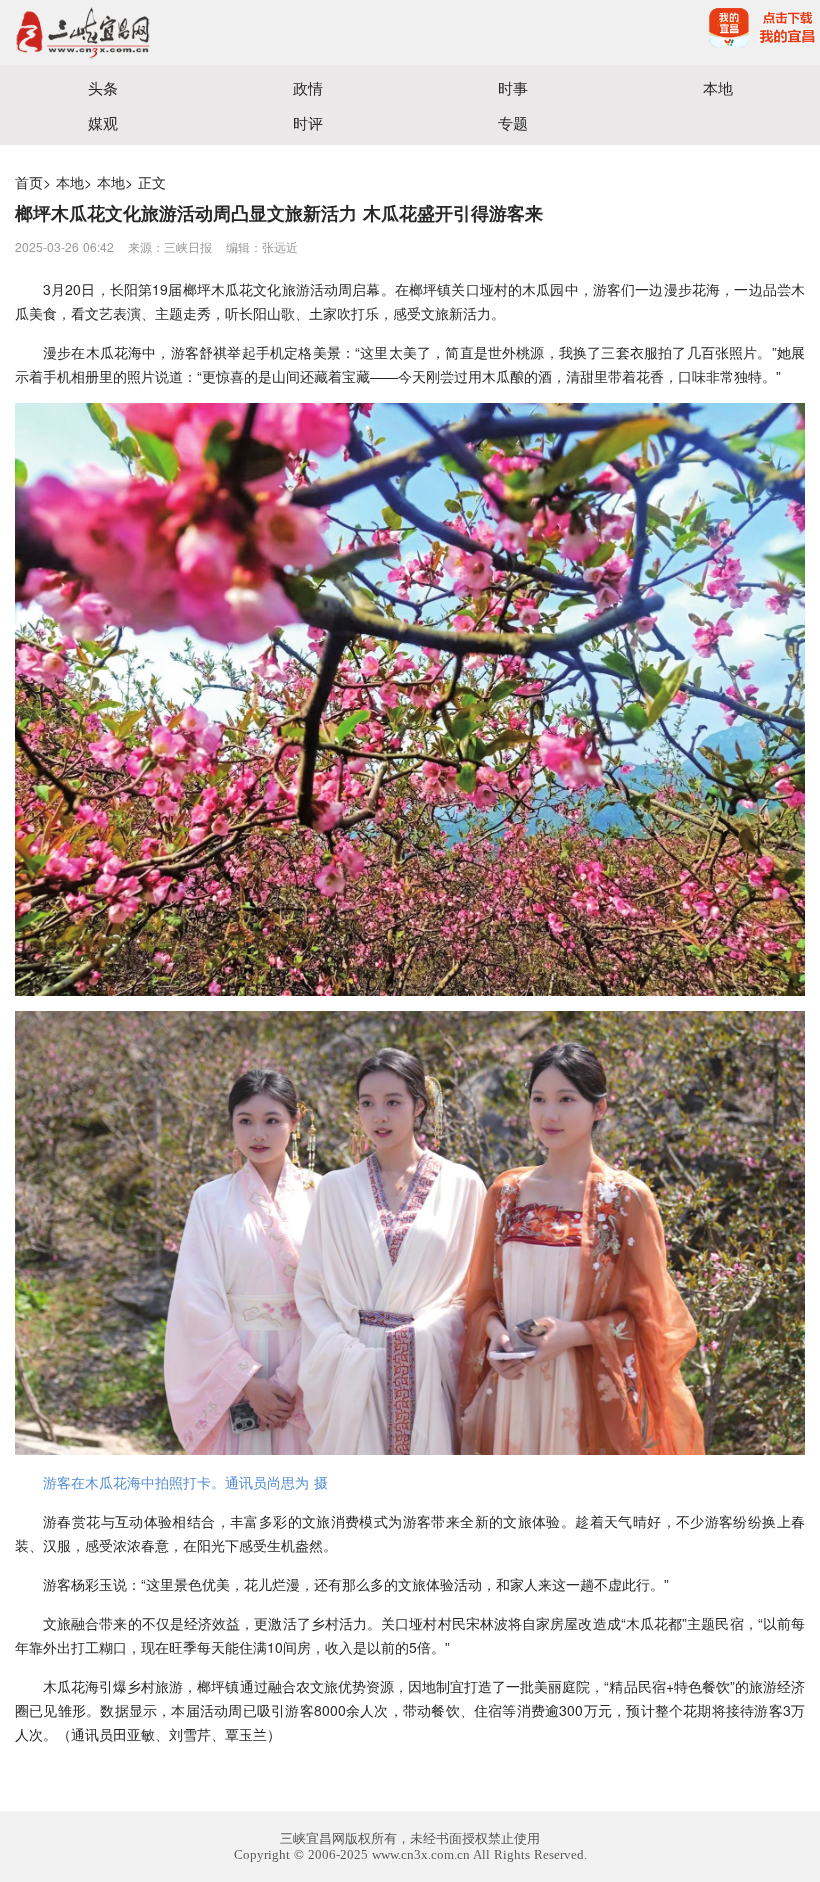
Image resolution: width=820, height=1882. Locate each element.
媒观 (103, 122)
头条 (103, 87)
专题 (513, 122)
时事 (513, 87)
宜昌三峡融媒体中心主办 (205, 32)
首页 (29, 182)
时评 (308, 122)
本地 (718, 87)
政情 (308, 87)
